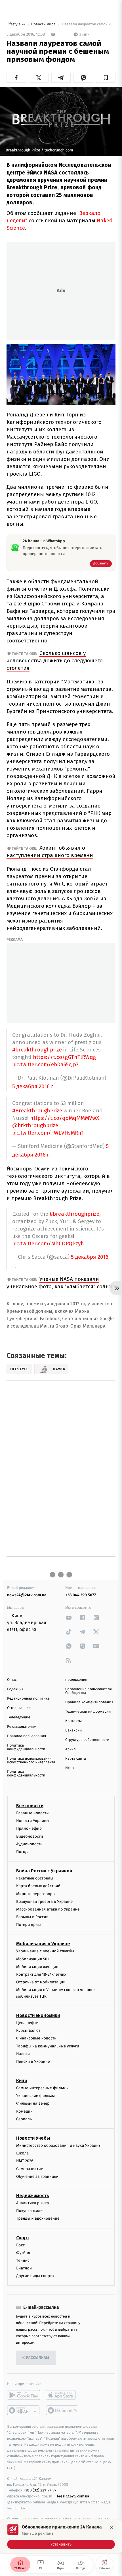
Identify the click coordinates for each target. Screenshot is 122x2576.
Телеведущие (19, 1717)
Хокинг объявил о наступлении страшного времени (50, 852)
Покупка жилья (30, 2211)
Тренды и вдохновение (38, 2218)
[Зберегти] (106, 78)
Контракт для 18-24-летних (41, 1974)
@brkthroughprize (35, 1125)
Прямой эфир (29, 1829)
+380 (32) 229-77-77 (40, 2490)
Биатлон (24, 2268)
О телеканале (19, 1708)
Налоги (23, 2054)
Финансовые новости (36, 2038)
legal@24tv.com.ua (73, 2496)
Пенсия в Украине (33, 2062)
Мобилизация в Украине (43, 1944)
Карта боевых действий (38, 1886)
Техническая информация (88, 1712)
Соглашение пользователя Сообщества (89, 1691)
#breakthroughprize (37, 1050)
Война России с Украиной (44, 1871)
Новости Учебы (33, 2138)
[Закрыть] (112, 2527)
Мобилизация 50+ (33, 1959)
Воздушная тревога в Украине (44, 1902)
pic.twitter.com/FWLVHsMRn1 (48, 1133)
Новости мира (44, 24)
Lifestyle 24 (16, 24)
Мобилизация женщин (37, 1967)
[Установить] (61, 2536)
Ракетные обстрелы (35, 1878)
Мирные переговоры (36, 1894)
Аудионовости (29, 1844)
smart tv (24, 2411)
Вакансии (73, 1730)
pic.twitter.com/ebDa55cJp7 (45, 1064)
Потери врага (29, 1925)
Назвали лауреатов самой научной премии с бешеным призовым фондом (88, 24)
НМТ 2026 (25, 2161)
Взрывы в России (32, 1917)
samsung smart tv (63, 2411)
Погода (23, 1852)
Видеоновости (30, 1836)
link (69, 1617)
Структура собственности (87, 1740)
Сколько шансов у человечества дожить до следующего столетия (55, 661)
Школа (22, 2153)
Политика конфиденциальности (26, 1747)
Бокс (20, 2245)
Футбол (23, 2253)
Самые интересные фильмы (42, 2088)
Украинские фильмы (35, 2096)
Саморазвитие (30, 2169)
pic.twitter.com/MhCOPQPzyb (48, 1243)
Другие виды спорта (35, 2276)
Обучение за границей (37, 2177)
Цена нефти (27, 2023)
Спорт (23, 2238)
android (24, 2395)
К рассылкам (36, 2358)
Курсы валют (28, 2030)
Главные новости (32, 1813)
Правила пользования (27, 1736)
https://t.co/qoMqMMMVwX (65, 1118)
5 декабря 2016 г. (33, 1087)
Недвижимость (33, 2196)
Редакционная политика (28, 1699)
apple (63, 2395)
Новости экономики (38, 2015)
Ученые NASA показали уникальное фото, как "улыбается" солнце (61, 1283)
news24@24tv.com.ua (27, 1595)
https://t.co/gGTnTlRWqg (64, 1057)
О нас (12, 1680)
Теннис (23, 2260)
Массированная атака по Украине (48, 1909)
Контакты (73, 1721)
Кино (22, 2081)
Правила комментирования (89, 1702)
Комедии (24, 2111)
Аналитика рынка (33, 2203)
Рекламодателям (22, 1727)
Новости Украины (33, 1821)
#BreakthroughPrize (37, 1111)
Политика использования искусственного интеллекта (31, 1761)
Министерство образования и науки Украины (59, 2145)
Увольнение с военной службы (45, 1951)
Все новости (30, 1806)
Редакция (15, 1689)
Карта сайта (76, 1759)
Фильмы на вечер (33, 2104)
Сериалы (24, 2119)
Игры (70, 1768)
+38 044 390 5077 (81, 1595)
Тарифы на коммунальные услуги (48, 2046)
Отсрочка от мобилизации (41, 1982)
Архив (71, 1749)
